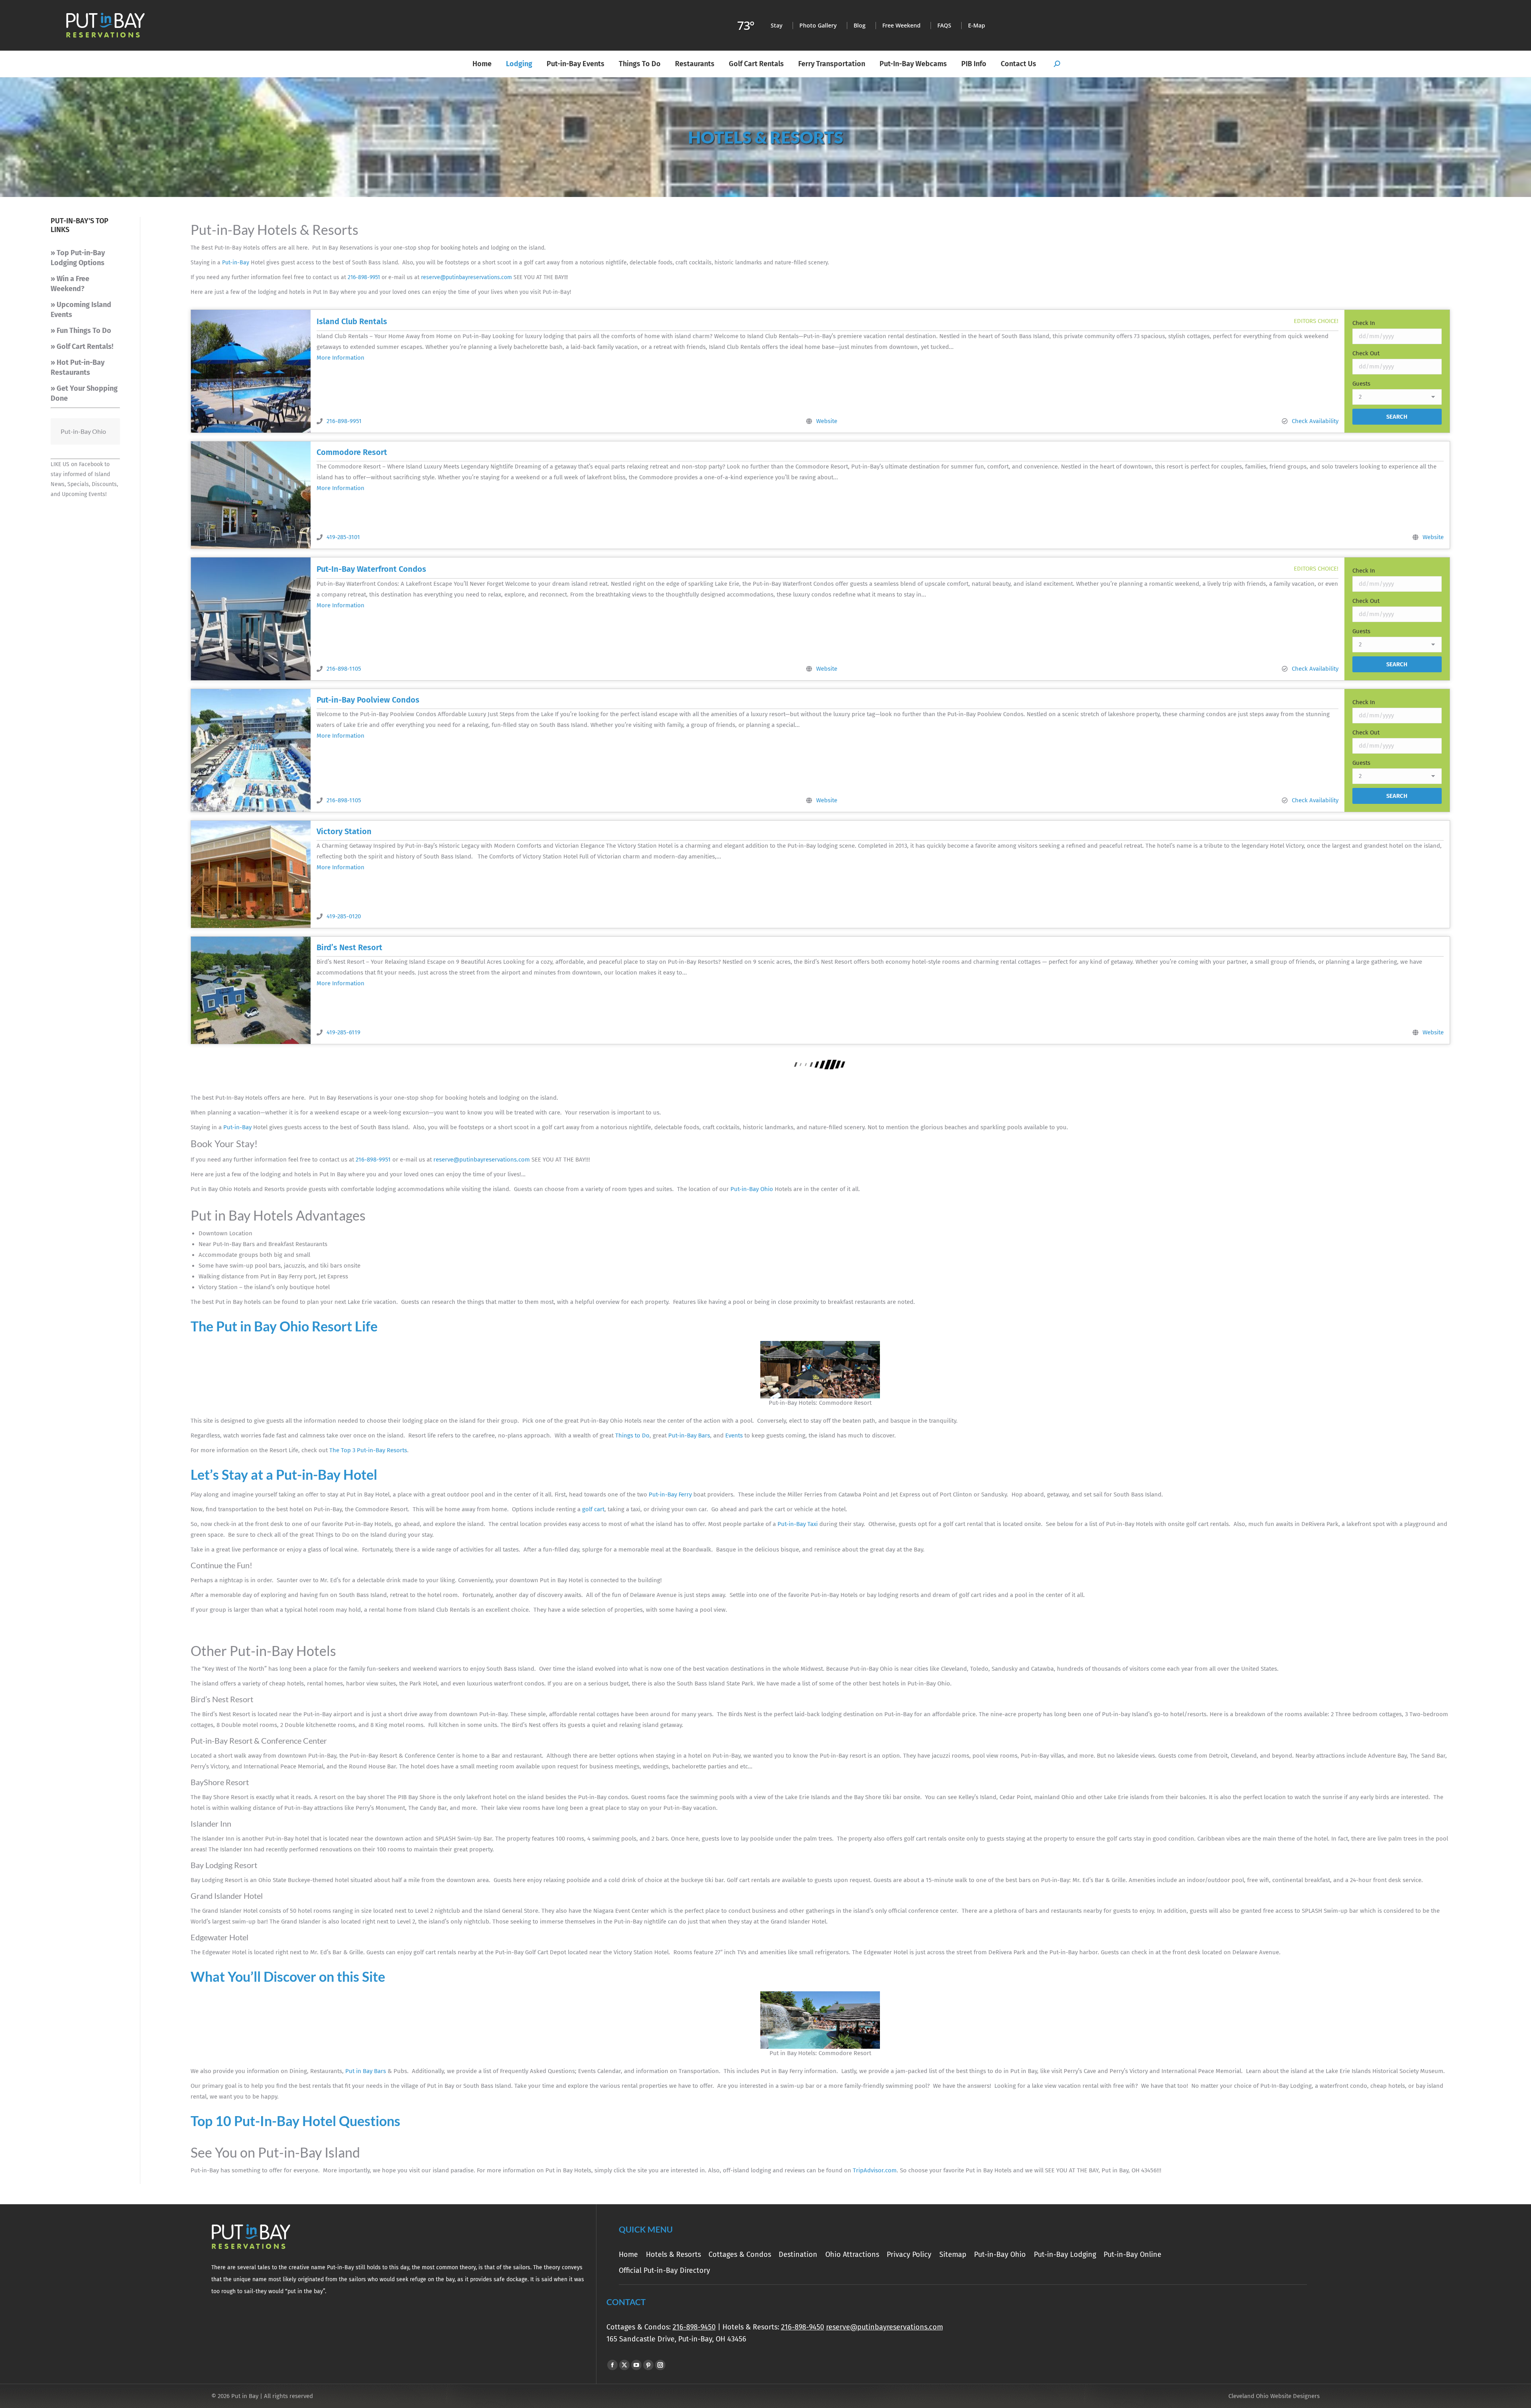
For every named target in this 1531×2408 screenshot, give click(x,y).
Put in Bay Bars (366, 2071)
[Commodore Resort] (251, 495)
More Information (340, 358)
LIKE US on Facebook (77, 464)
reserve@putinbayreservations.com (466, 277)
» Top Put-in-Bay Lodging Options (78, 258)
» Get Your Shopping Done (84, 393)
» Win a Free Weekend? (70, 284)
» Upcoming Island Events (81, 310)
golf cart (593, 1509)
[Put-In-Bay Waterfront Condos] (251, 619)
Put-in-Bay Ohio (752, 1189)
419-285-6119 (343, 1032)
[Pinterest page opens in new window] (648, 2365)
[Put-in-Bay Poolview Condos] (251, 750)
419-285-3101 (343, 537)
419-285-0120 (344, 916)
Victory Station (344, 831)
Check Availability (1315, 421)
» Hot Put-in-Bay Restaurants (78, 367)
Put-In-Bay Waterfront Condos (371, 569)
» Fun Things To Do (81, 331)
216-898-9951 (364, 277)
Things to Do (632, 1435)
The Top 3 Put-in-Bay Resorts (368, 1450)
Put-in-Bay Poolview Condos (368, 700)
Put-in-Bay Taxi (798, 1524)
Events (734, 1435)
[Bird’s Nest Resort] (251, 990)
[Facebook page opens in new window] (612, 2365)
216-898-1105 (344, 669)
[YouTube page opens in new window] (636, 2365)
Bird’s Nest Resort (349, 947)
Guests (1361, 384)
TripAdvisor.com (875, 2170)
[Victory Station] (251, 874)
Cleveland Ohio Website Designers (1274, 2396)
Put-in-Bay (236, 263)
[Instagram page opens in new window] (660, 2365)
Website (827, 421)
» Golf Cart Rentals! (82, 347)
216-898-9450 (694, 2327)
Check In (1364, 323)
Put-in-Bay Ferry (670, 1494)
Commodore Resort (352, 452)
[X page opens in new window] (624, 2365)
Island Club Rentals (352, 321)
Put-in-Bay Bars (689, 1435)
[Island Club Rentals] (251, 371)
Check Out (1366, 353)
